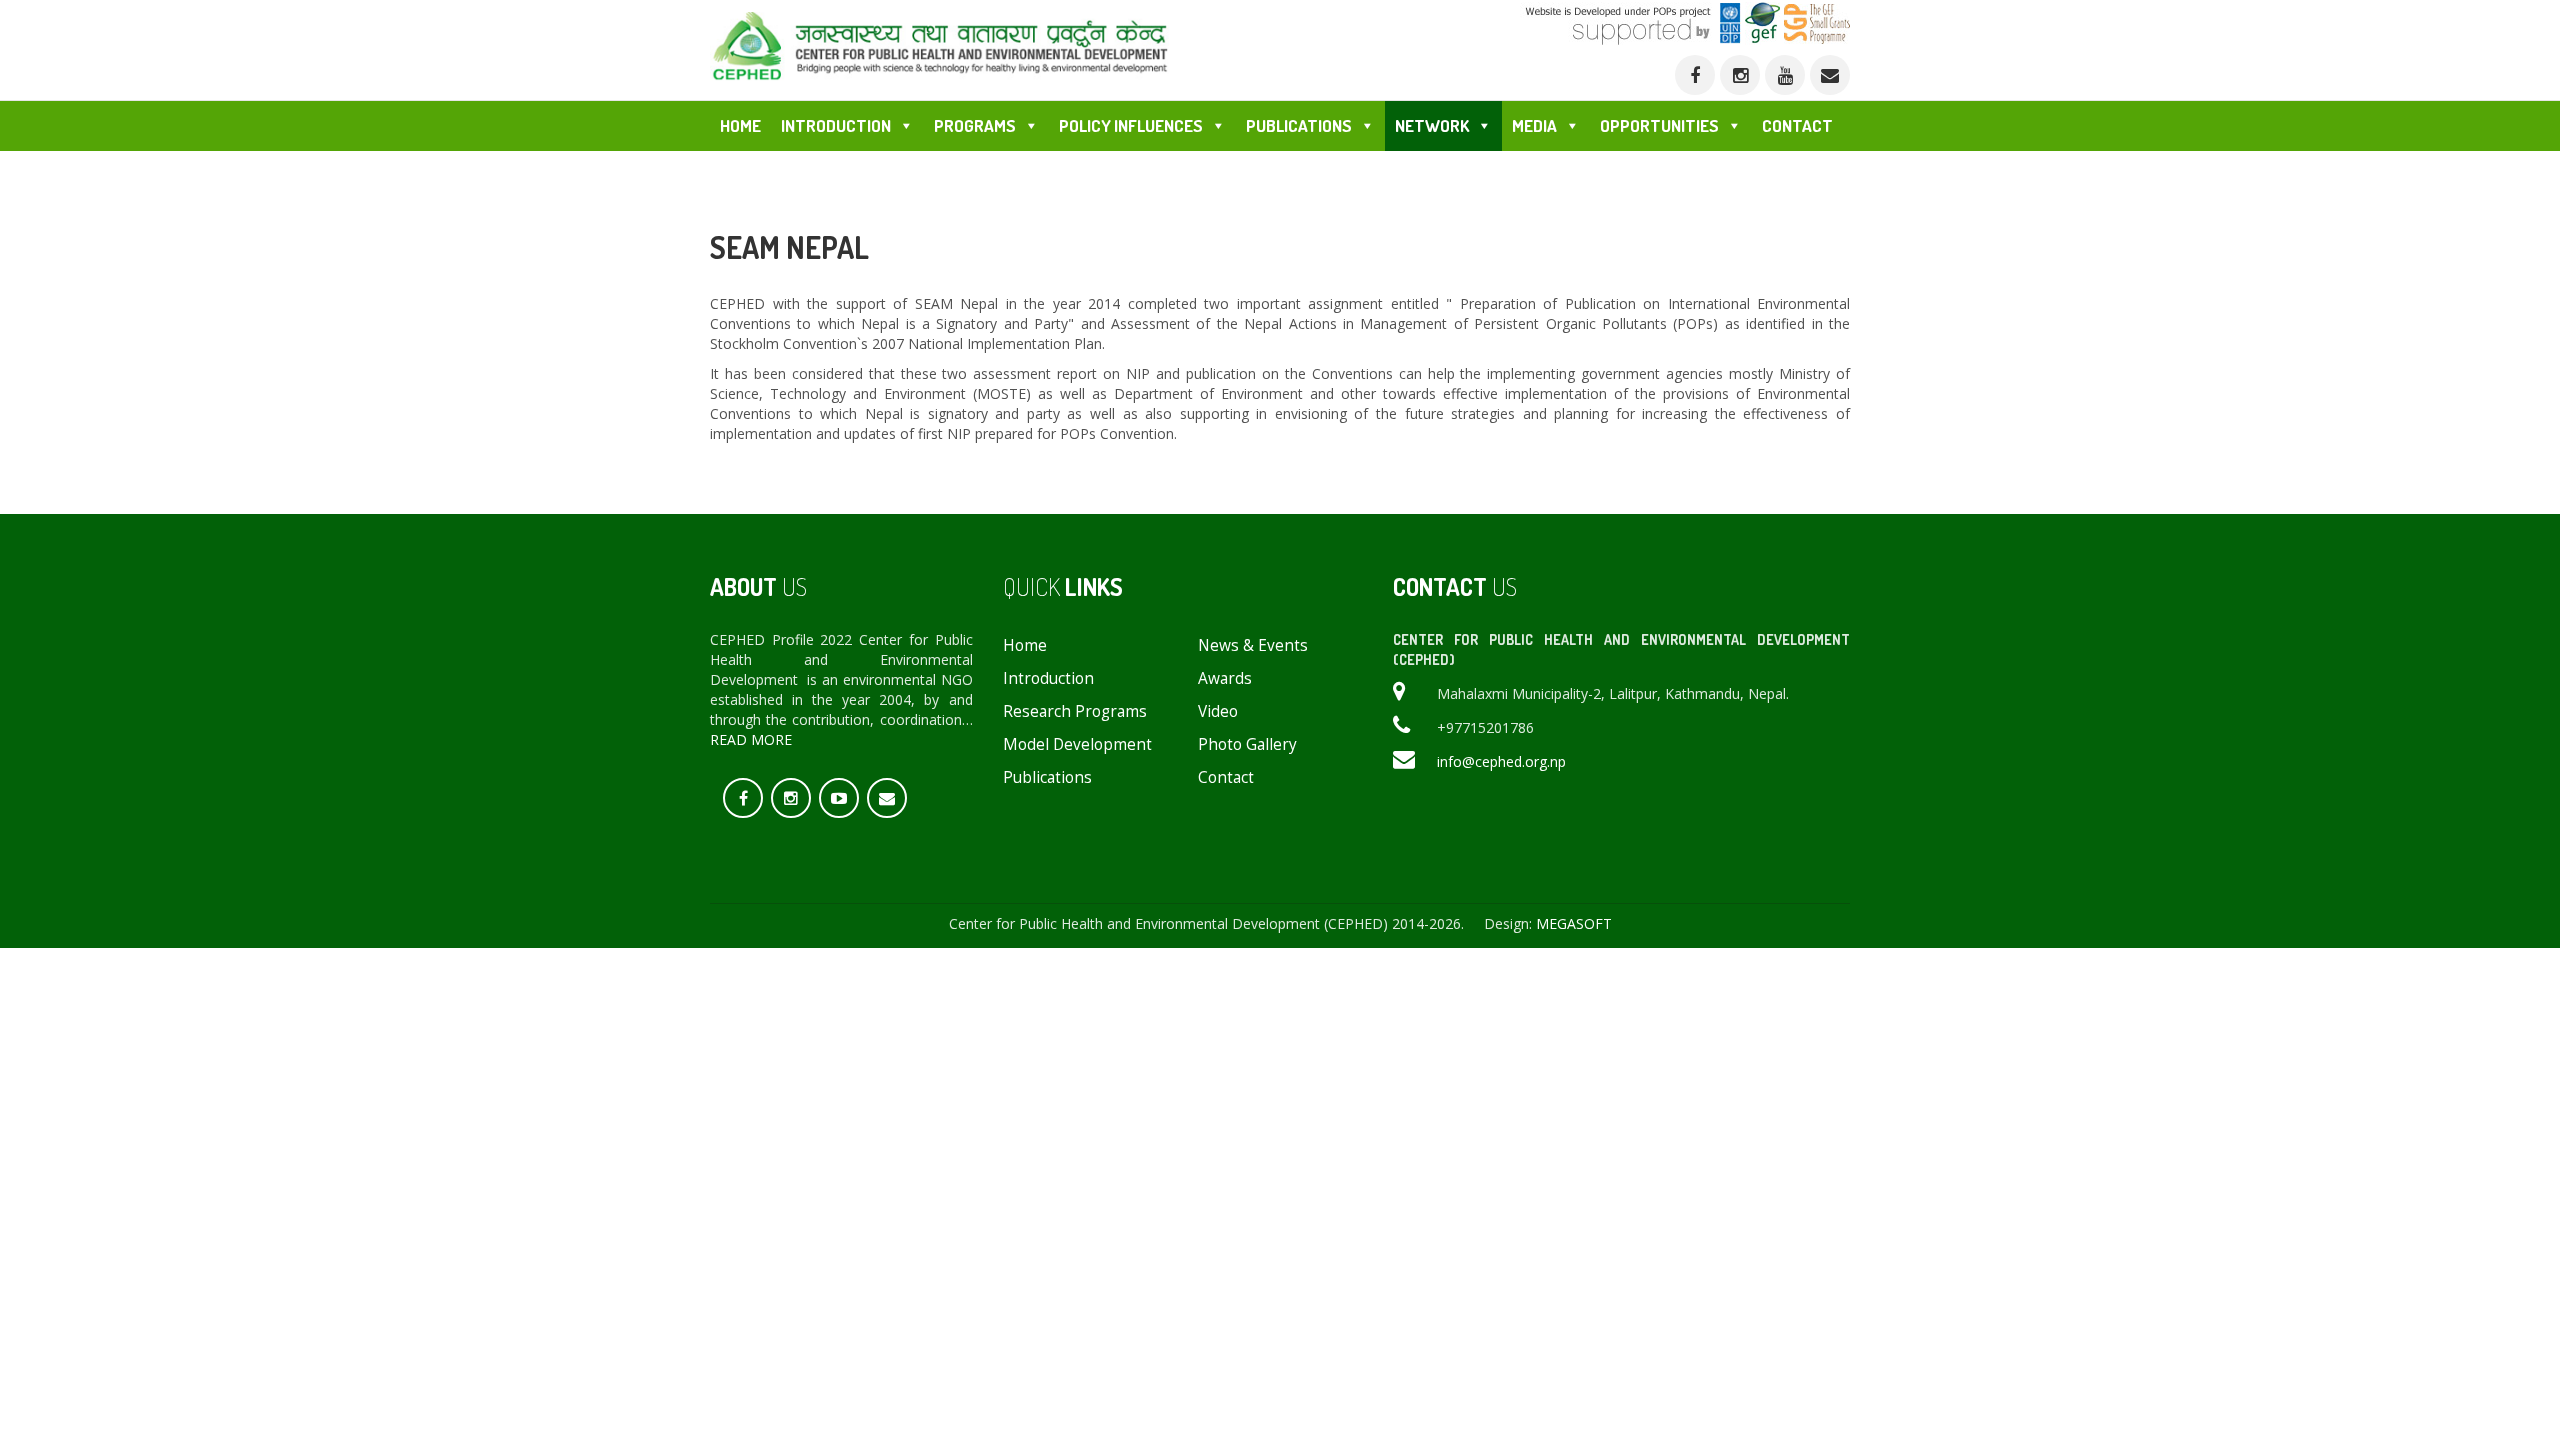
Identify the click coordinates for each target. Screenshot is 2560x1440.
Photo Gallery (1247, 744)
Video (1218, 711)
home (1025, 645)
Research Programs (1075, 711)
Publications (1047, 777)
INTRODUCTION (836, 125)
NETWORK (1432, 125)
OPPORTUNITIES (1659, 125)
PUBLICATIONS (1299, 125)
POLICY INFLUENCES (1131, 125)
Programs (975, 125)
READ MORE (751, 739)
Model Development (1077, 744)
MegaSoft (1574, 923)
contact (1226, 777)
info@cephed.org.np (1501, 761)
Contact (1797, 125)
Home (740, 125)
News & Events (1253, 645)
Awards (1225, 678)
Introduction (1048, 678)
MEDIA (1534, 125)
